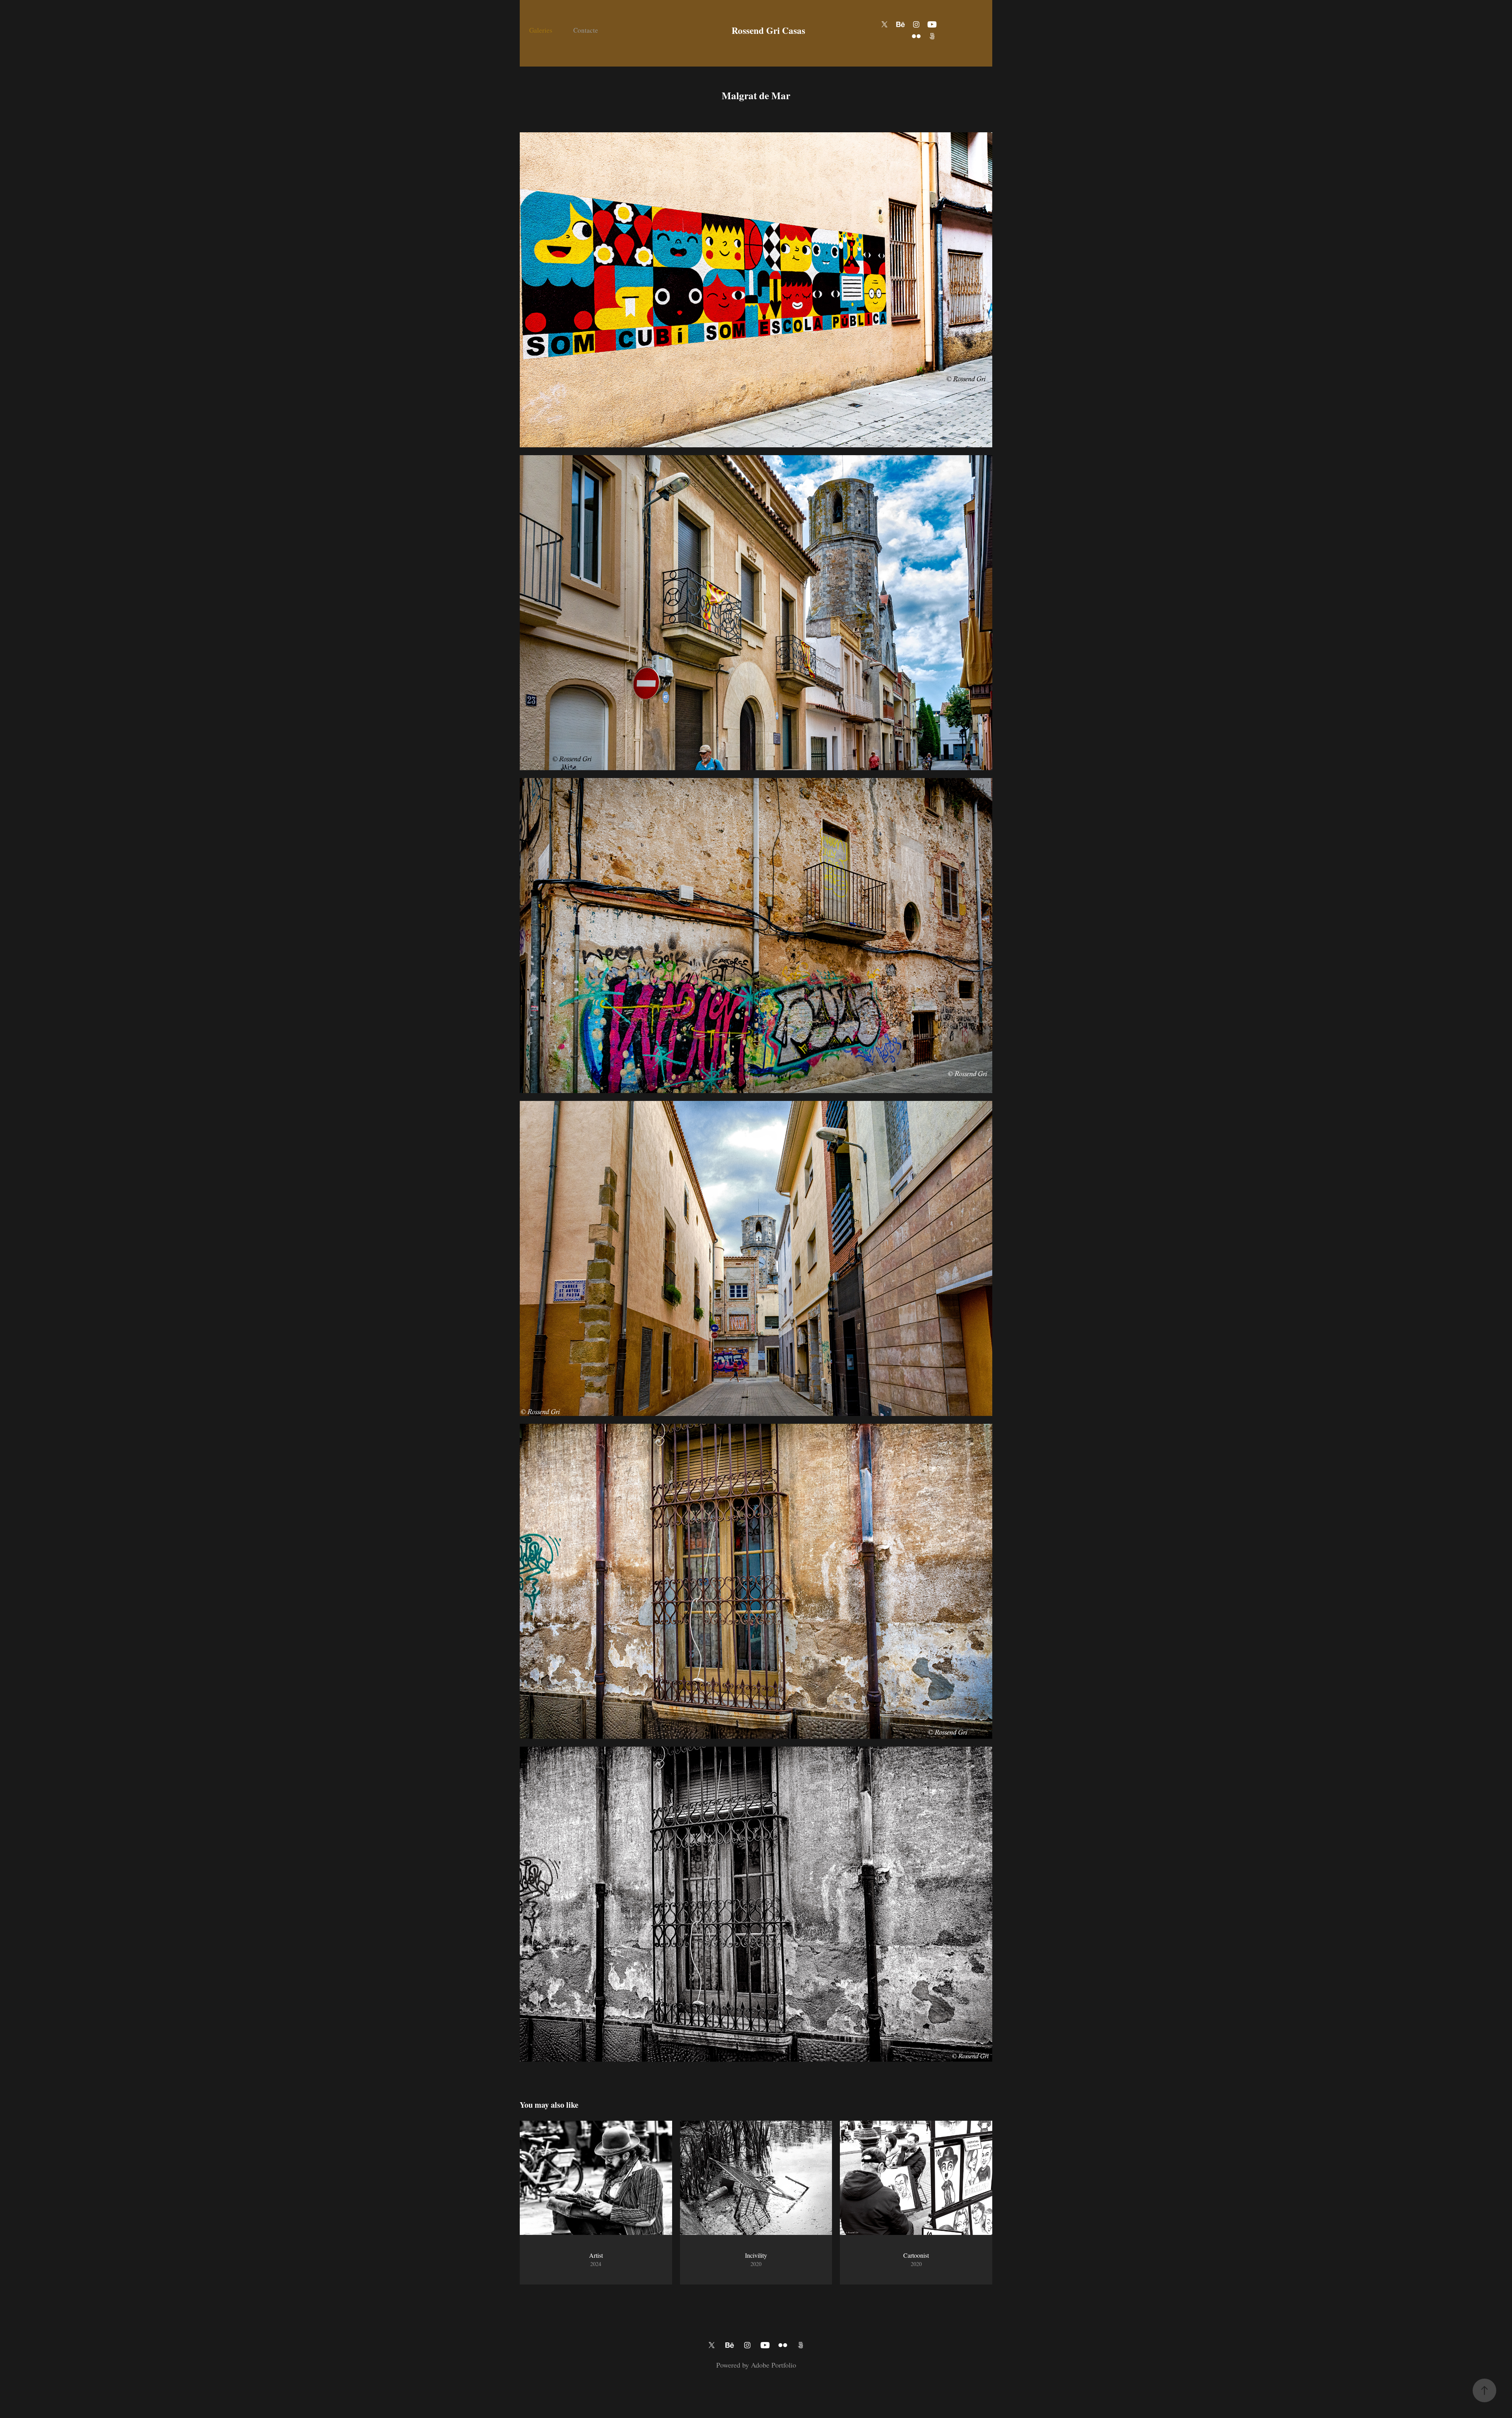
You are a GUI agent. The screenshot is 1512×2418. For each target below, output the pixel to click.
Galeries (541, 30)
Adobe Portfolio (774, 2365)
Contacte (586, 30)
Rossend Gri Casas (768, 30)
